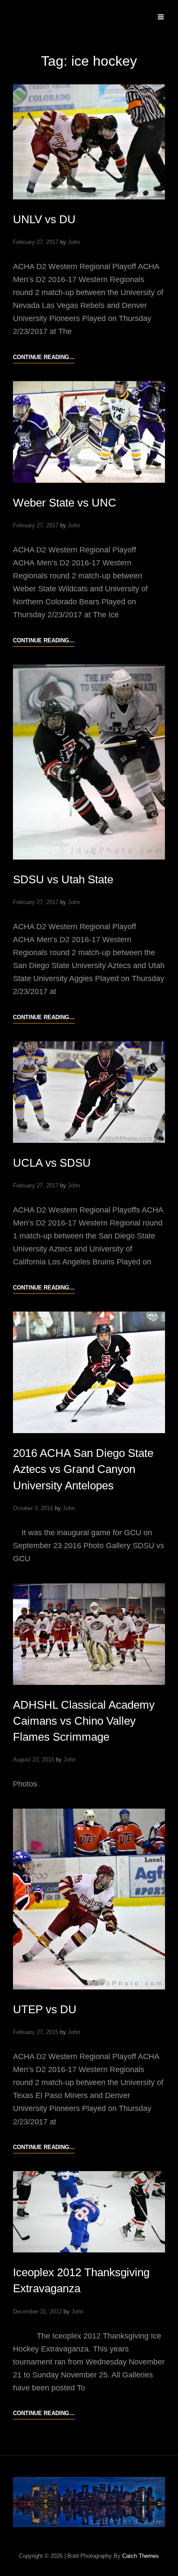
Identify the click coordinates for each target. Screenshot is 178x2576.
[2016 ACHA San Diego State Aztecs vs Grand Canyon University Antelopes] (89, 1373)
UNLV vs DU (44, 219)
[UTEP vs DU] (89, 1899)
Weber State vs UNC (65, 503)
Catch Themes (141, 2556)
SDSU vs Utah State (63, 879)
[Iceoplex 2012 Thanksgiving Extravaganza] (89, 2212)
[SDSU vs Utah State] (89, 762)
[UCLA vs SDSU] (89, 1092)
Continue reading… (44, 358)
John (74, 242)
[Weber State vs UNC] (89, 432)
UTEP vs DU (45, 2009)
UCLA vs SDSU (52, 1163)
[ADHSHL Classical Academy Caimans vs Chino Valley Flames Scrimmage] (89, 1634)
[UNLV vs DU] (89, 142)
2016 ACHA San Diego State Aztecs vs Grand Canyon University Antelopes (83, 1469)
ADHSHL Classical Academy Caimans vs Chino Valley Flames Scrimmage (84, 1721)
